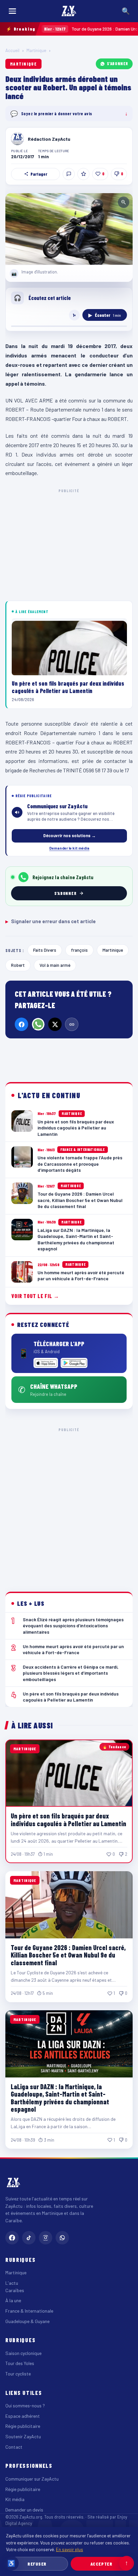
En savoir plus (70, 2549)
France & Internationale (29, 2311)
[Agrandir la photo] (69, 229)
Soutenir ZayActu (23, 2436)
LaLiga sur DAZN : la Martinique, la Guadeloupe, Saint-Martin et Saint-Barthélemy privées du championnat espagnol (60, 2098)
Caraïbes (15, 2290)
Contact (14, 2447)
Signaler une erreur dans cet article (51, 921)
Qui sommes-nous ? (25, 2406)
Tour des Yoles (20, 2363)
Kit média (15, 2499)
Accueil (12, 50)
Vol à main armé (55, 965)
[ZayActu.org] (69, 11)
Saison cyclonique (23, 2353)
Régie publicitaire (23, 2426)
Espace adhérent (23, 2416)
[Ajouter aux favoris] (83, 174)
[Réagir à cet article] (69, 174)
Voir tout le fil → (35, 1296)
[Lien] (72, 1024)
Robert (18, 965)
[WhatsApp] (38, 1024)
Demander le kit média (69, 848)
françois (79, 950)
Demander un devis (24, 2510)
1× (74, 315)
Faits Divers (45, 950)
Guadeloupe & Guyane (27, 2321)
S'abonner (118, 63)
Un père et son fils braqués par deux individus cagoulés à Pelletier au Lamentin (68, 1819)
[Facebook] (21, 1024)
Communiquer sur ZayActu (32, 2479)
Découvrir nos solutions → (70, 835)
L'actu (12, 2283)
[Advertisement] (69, 1504)
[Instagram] (46, 2238)
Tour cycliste (18, 2374)
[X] (55, 1024)
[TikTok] (29, 2238)
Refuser (37, 2564)
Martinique (36, 50)
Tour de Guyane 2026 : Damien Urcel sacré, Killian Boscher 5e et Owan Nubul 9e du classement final (68, 1955)
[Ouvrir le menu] (12, 11)
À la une (13, 2300)
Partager (39, 174)
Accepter (101, 2564)
